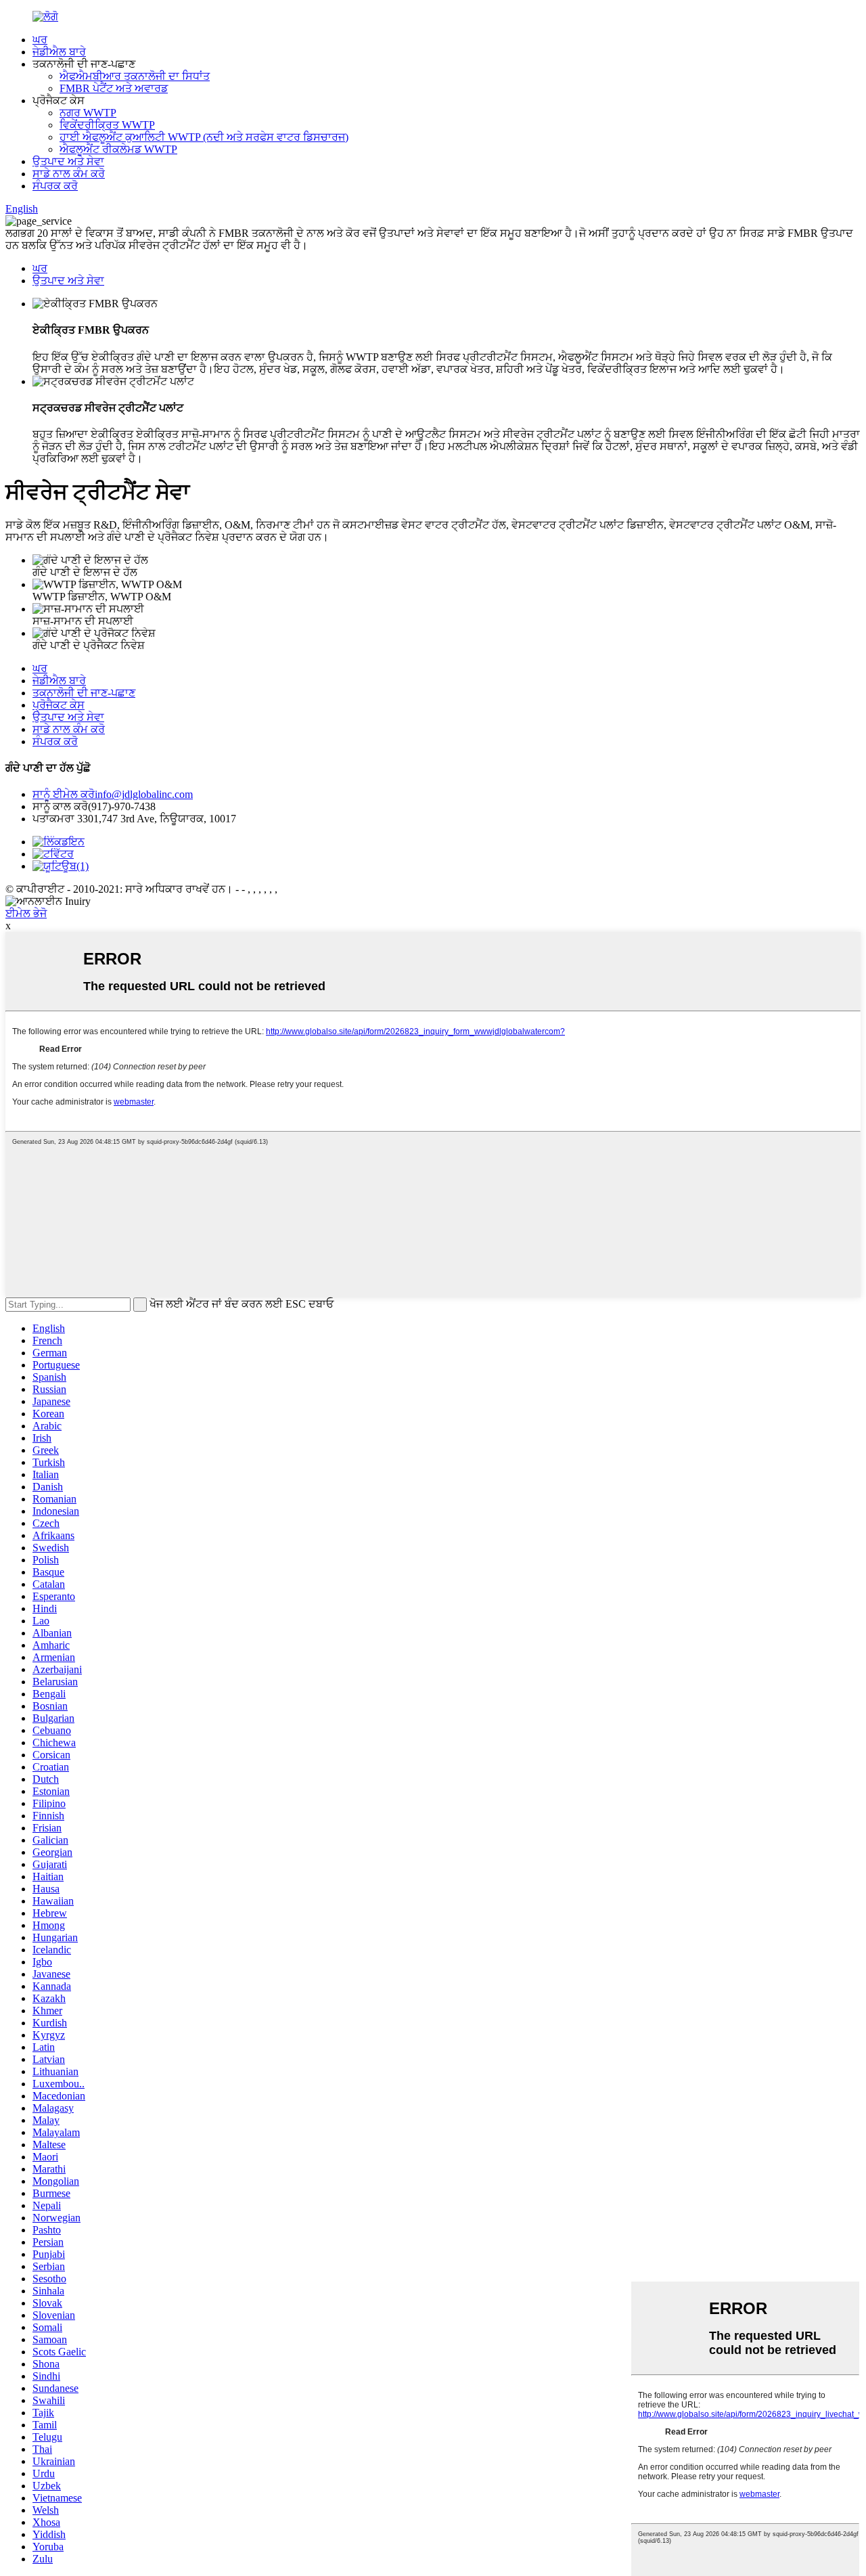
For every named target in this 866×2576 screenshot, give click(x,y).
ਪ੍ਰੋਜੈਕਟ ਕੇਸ (59, 705)
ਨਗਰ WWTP (88, 113)
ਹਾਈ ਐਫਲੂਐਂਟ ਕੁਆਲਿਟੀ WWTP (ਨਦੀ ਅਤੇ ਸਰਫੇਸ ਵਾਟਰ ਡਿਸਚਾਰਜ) (204, 137)
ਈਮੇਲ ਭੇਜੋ (26, 913)
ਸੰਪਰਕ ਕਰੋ (55, 186)
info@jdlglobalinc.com (113, 794)
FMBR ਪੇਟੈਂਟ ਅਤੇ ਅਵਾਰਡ (114, 88)
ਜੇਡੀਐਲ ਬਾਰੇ (59, 52)
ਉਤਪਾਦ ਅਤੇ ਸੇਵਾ (68, 161)
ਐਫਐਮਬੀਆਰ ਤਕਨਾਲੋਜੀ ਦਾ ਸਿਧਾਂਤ (135, 76)
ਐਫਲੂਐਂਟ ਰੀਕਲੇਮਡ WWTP (118, 149)
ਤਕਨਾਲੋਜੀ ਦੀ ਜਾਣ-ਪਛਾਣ (84, 693)
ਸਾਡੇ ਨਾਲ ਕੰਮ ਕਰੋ (69, 174)
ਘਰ (40, 40)
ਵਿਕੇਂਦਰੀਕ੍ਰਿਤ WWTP (107, 125)
